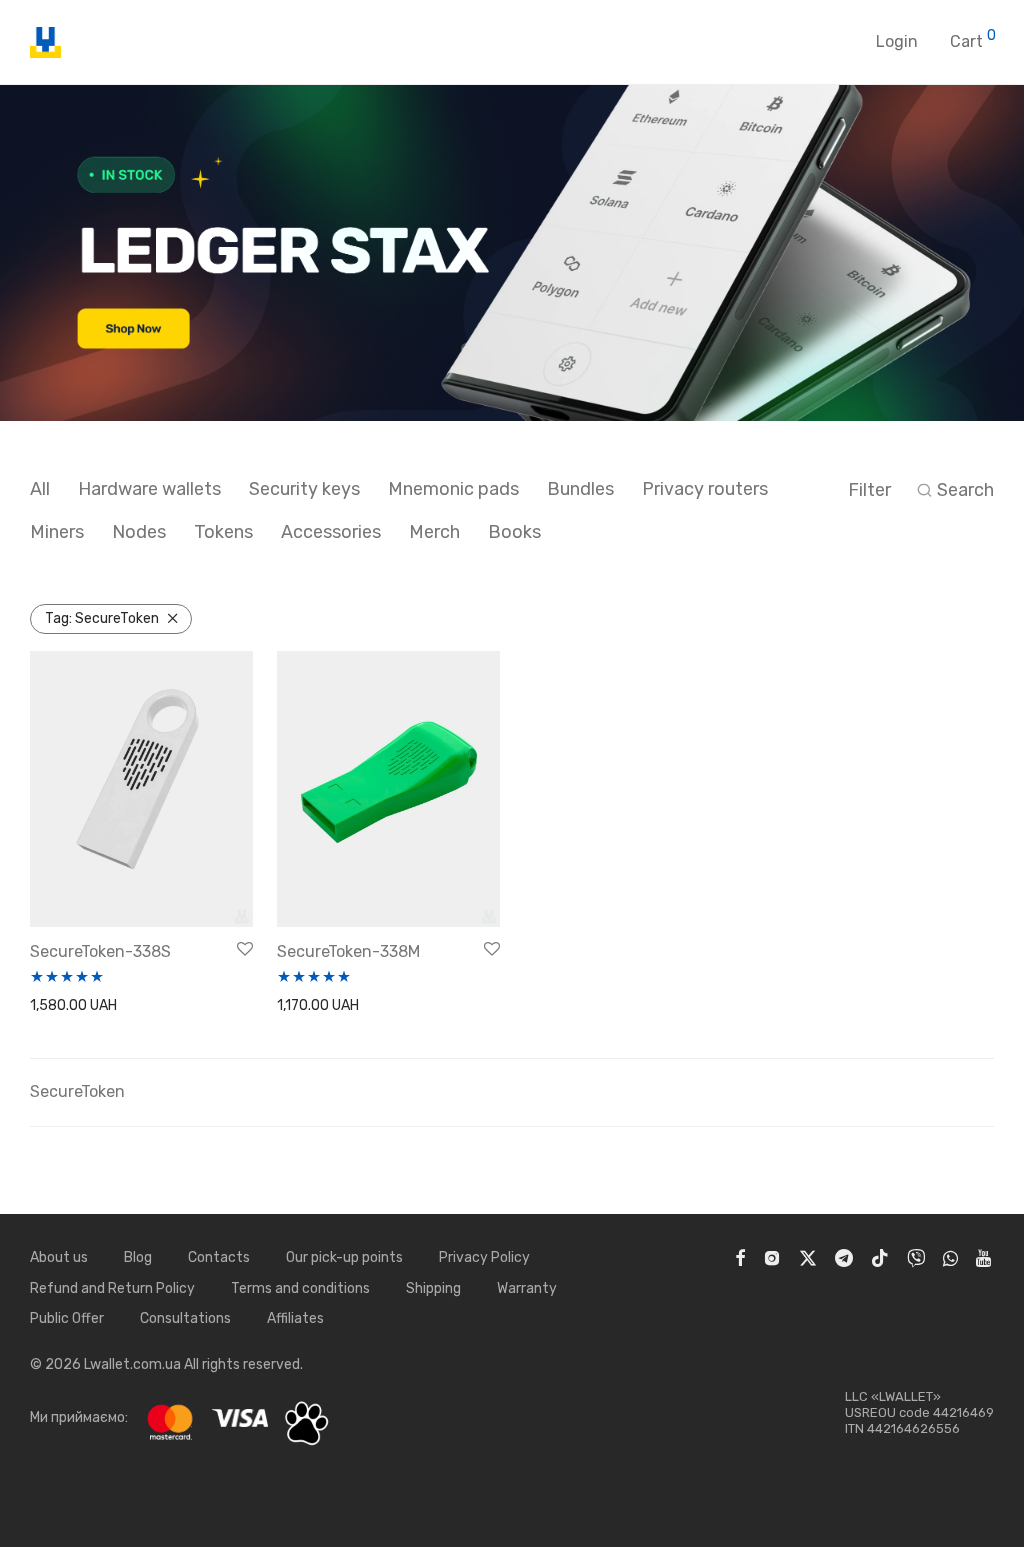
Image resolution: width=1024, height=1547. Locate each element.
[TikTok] (880, 1257)
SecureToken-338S (100, 951)
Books (514, 532)
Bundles (580, 489)
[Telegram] (844, 1257)
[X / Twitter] (808, 1257)
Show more (144, 1006)
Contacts (219, 1257)
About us (59, 1257)
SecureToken (102, 618)
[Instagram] (772, 1257)
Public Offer (67, 1318)
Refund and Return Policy (112, 1288)
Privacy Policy (484, 1257)
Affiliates (295, 1318)
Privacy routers (705, 489)
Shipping (433, 1288)
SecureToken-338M (348, 951)
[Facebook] (740, 1257)
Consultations (185, 1318)
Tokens (223, 532)
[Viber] (916, 1257)
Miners (57, 532)
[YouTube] (985, 1257)
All (40, 489)
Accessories (331, 532)
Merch (434, 532)
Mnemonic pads (453, 489)
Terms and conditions (300, 1288)
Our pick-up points (344, 1257)
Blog (138, 1257)
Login (897, 41)
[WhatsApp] (950, 1257)
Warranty (527, 1288)
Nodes (139, 532)
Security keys (304, 489)
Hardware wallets (149, 489)
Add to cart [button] (61, 1006)
